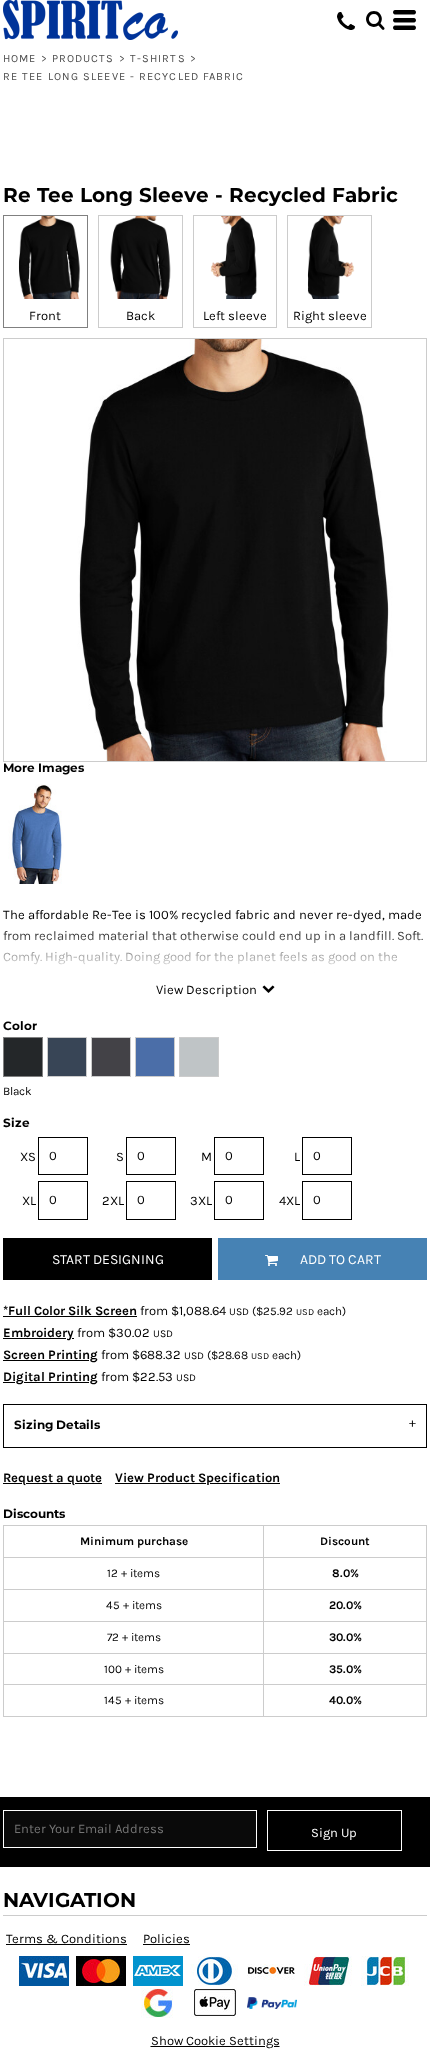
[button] (375, 20)
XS (28, 1156)
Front (45, 315)
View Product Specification (197, 1477)
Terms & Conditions (66, 1938)
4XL (289, 1200)
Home (19, 58)
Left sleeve (235, 315)
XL (29, 1200)
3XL (201, 1200)
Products (83, 58)
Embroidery (38, 1332)
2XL (113, 1200)
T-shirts (158, 58)
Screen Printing (50, 1354)
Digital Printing (50, 1376)
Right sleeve (330, 315)
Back (140, 315)
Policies (166, 1938)
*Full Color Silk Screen (70, 1310)
